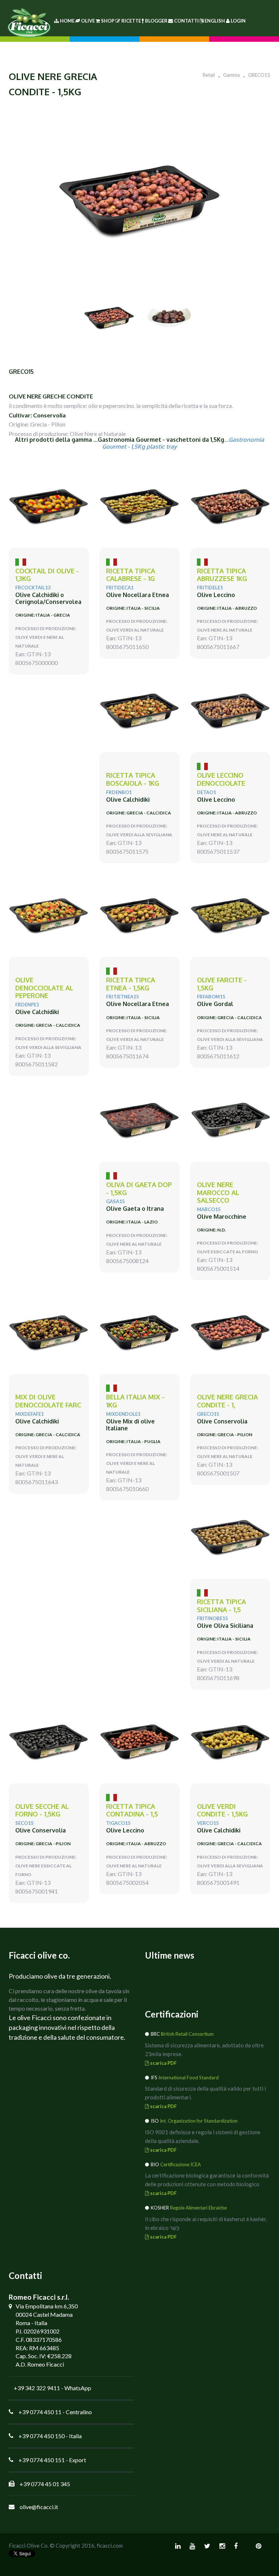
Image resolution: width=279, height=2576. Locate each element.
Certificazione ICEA (181, 2164)
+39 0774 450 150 (42, 2436)
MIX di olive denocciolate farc (48, 1401)
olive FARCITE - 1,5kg (222, 984)
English (215, 21)
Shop (108, 21)
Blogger (156, 21)
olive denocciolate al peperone (44, 988)
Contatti (186, 21)
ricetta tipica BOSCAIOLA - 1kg (133, 779)
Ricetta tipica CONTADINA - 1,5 (132, 1810)
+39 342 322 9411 (37, 2388)
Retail (209, 75)
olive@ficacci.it (39, 2507)
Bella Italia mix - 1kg (135, 1401)
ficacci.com (110, 2545)
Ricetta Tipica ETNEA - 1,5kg (131, 984)
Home (67, 21)
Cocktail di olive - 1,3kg (47, 575)
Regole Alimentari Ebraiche (198, 2208)
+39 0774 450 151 (42, 2460)
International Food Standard (189, 2078)
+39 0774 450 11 (40, 2412)
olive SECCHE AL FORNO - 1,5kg (42, 1810)
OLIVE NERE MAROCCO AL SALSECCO (218, 1193)
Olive (88, 21)
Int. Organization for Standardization (199, 2121)
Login (238, 21)
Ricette (131, 21)
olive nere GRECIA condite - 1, (227, 1401)
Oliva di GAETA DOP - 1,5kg (139, 1189)
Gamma (231, 75)
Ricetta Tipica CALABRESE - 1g (131, 575)
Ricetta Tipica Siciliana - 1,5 (221, 1606)
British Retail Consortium (187, 2034)
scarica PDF (163, 2063)
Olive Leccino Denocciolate (221, 779)
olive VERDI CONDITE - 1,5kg (222, 1810)
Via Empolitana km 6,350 (47, 2306)
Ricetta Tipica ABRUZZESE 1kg (222, 575)
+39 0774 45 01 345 (45, 2484)
